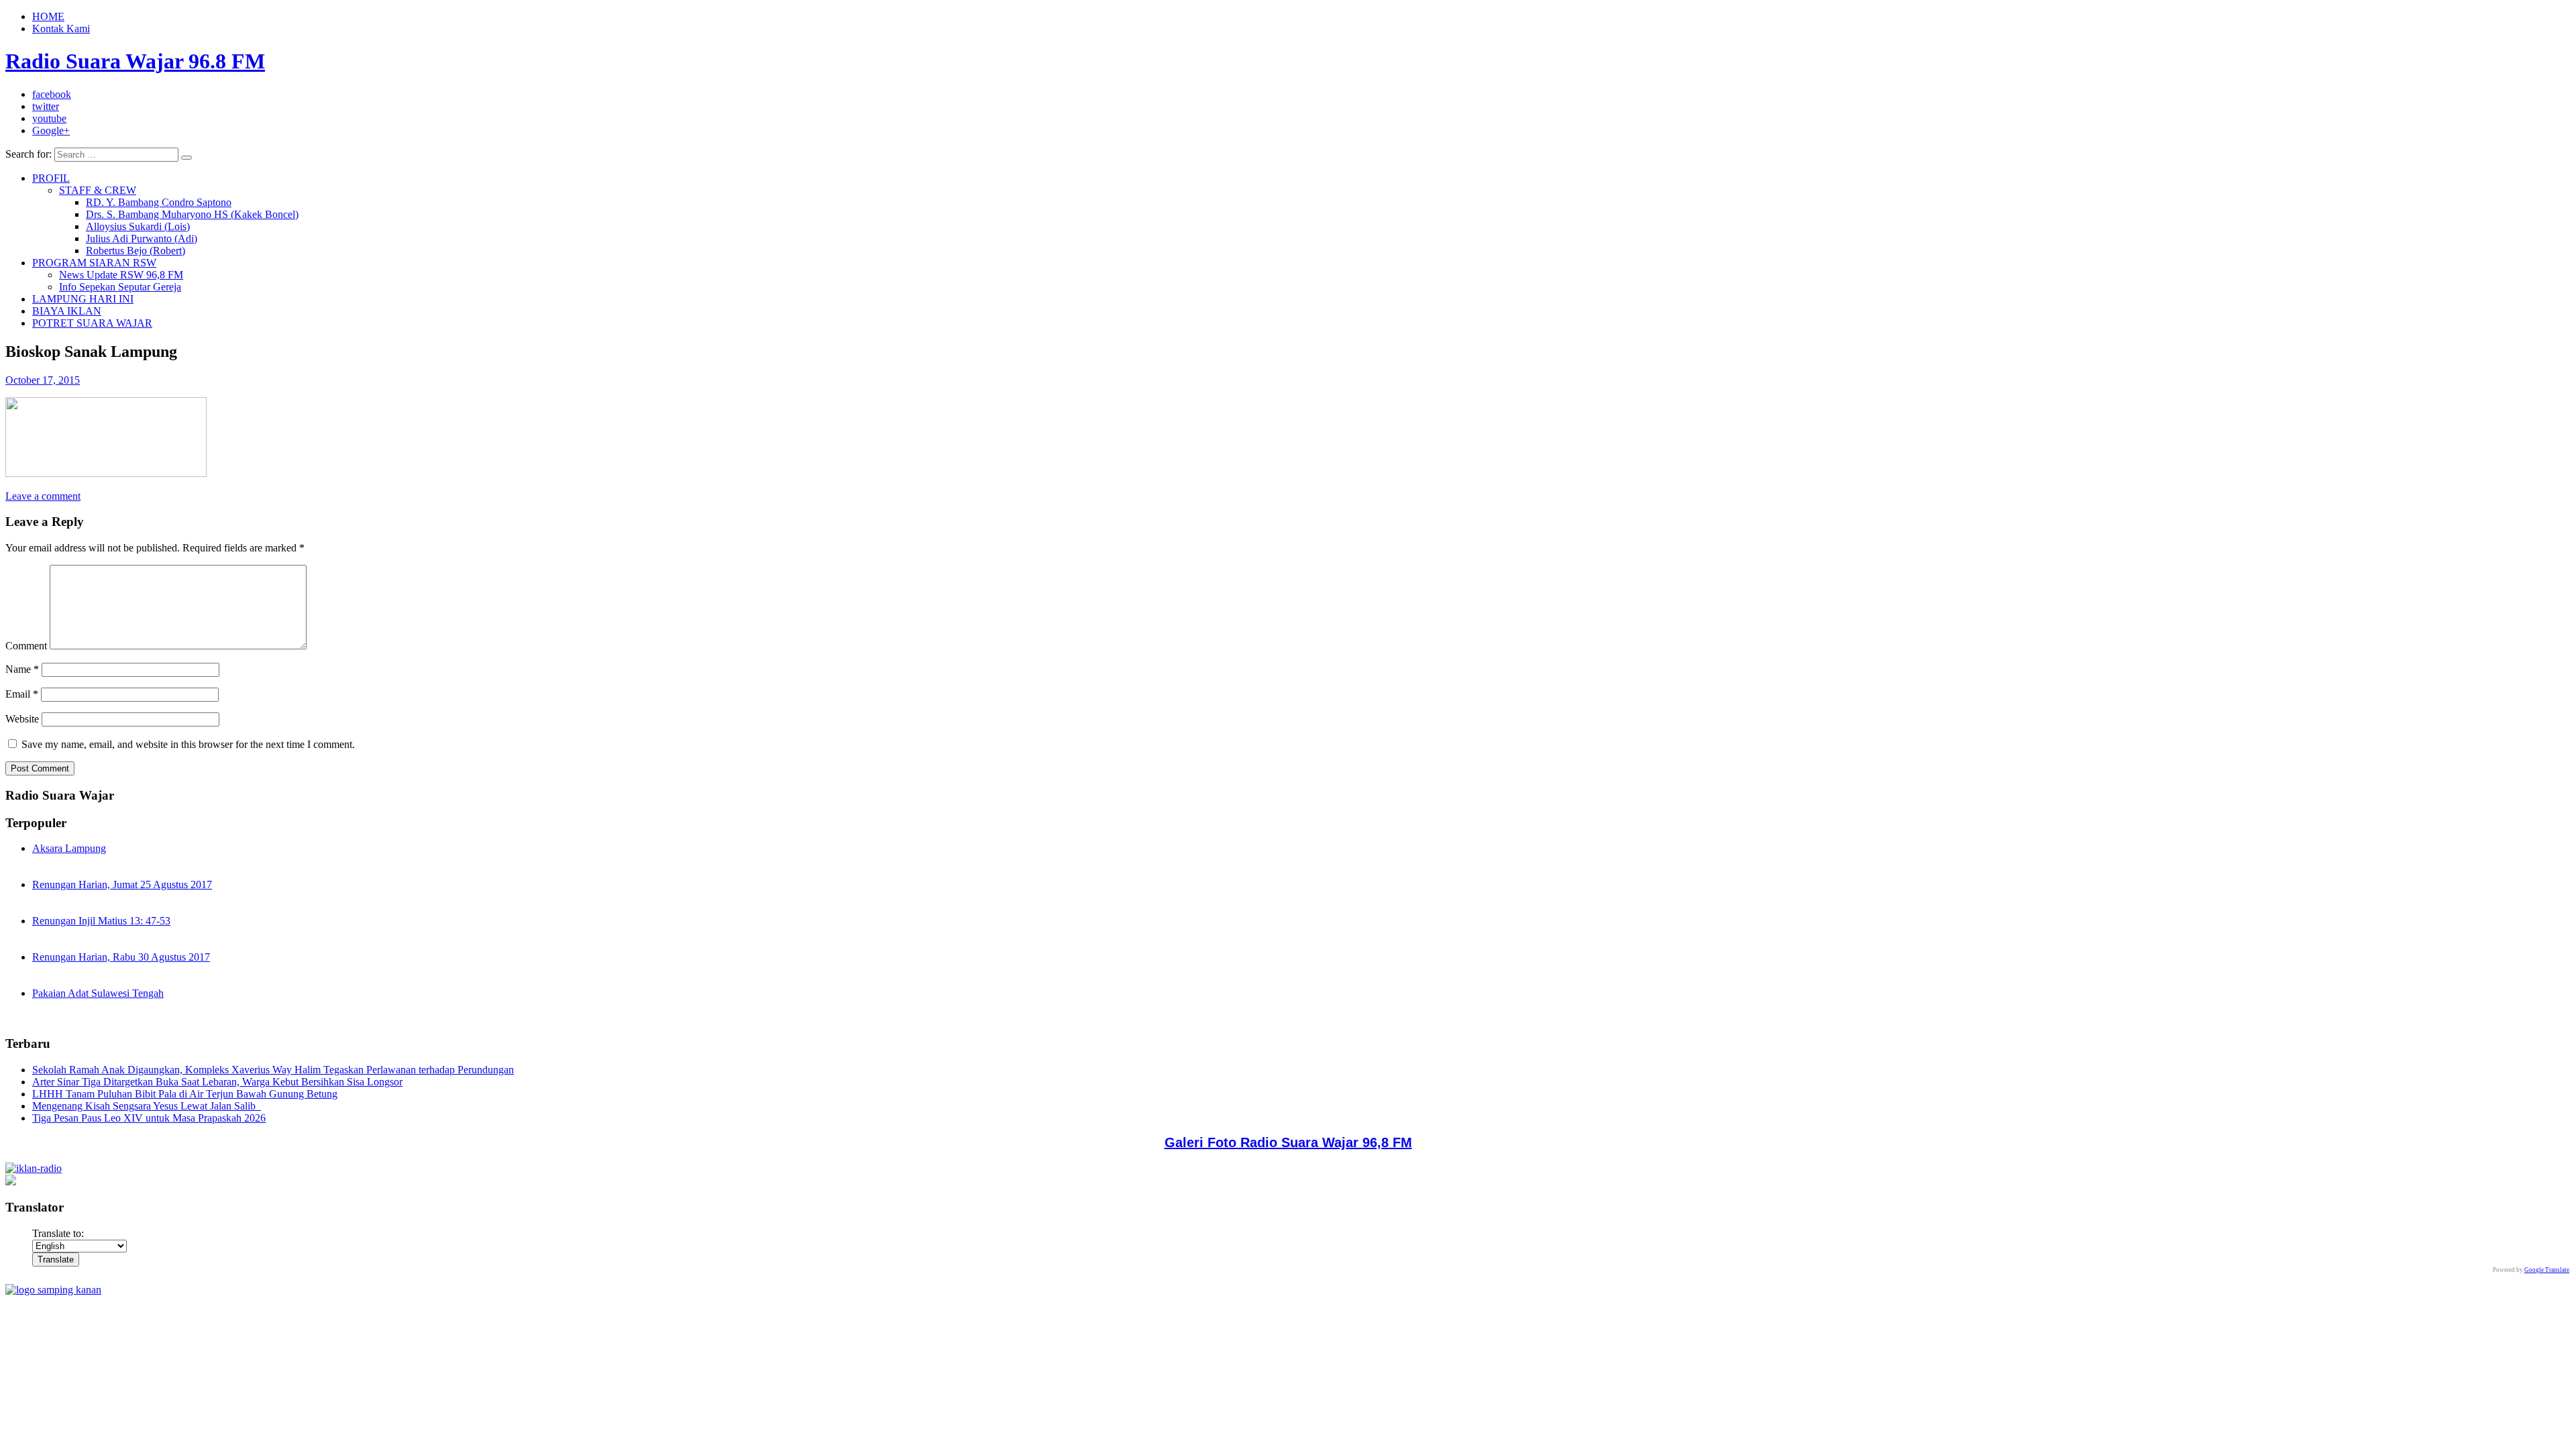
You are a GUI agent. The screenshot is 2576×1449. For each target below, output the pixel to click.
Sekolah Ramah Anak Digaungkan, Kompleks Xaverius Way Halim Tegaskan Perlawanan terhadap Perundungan (273, 1070)
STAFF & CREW (98, 190)
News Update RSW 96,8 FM (121, 275)
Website (22, 719)
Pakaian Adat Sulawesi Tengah (98, 993)
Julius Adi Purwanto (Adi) (142, 238)
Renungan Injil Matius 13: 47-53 (101, 921)
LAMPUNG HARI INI (83, 299)
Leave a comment (43, 496)
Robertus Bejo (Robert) (136, 251)
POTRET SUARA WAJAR (92, 323)
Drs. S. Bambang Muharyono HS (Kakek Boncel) (192, 214)
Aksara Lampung (69, 848)
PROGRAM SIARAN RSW (94, 263)
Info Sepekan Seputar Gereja (120, 287)
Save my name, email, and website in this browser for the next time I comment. (188, 744)
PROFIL (51, 178)
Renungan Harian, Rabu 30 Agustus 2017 (121, 957)
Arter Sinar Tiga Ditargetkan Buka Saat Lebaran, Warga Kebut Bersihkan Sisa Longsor (217, 1082)
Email (22, 694)
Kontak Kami (61, 29)
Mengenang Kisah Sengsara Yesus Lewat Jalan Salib (147, 1106)
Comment (26, 646)
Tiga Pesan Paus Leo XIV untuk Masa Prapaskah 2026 (149, 1118)
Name (22, 669)
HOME (48, 16)
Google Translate (2547, 1270)
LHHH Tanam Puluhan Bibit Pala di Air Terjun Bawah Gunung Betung (185, 1094)
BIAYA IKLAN (67, 311)
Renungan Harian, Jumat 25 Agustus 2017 (122, 884)
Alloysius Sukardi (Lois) (138, 226)
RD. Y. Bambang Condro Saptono (159, 202)
